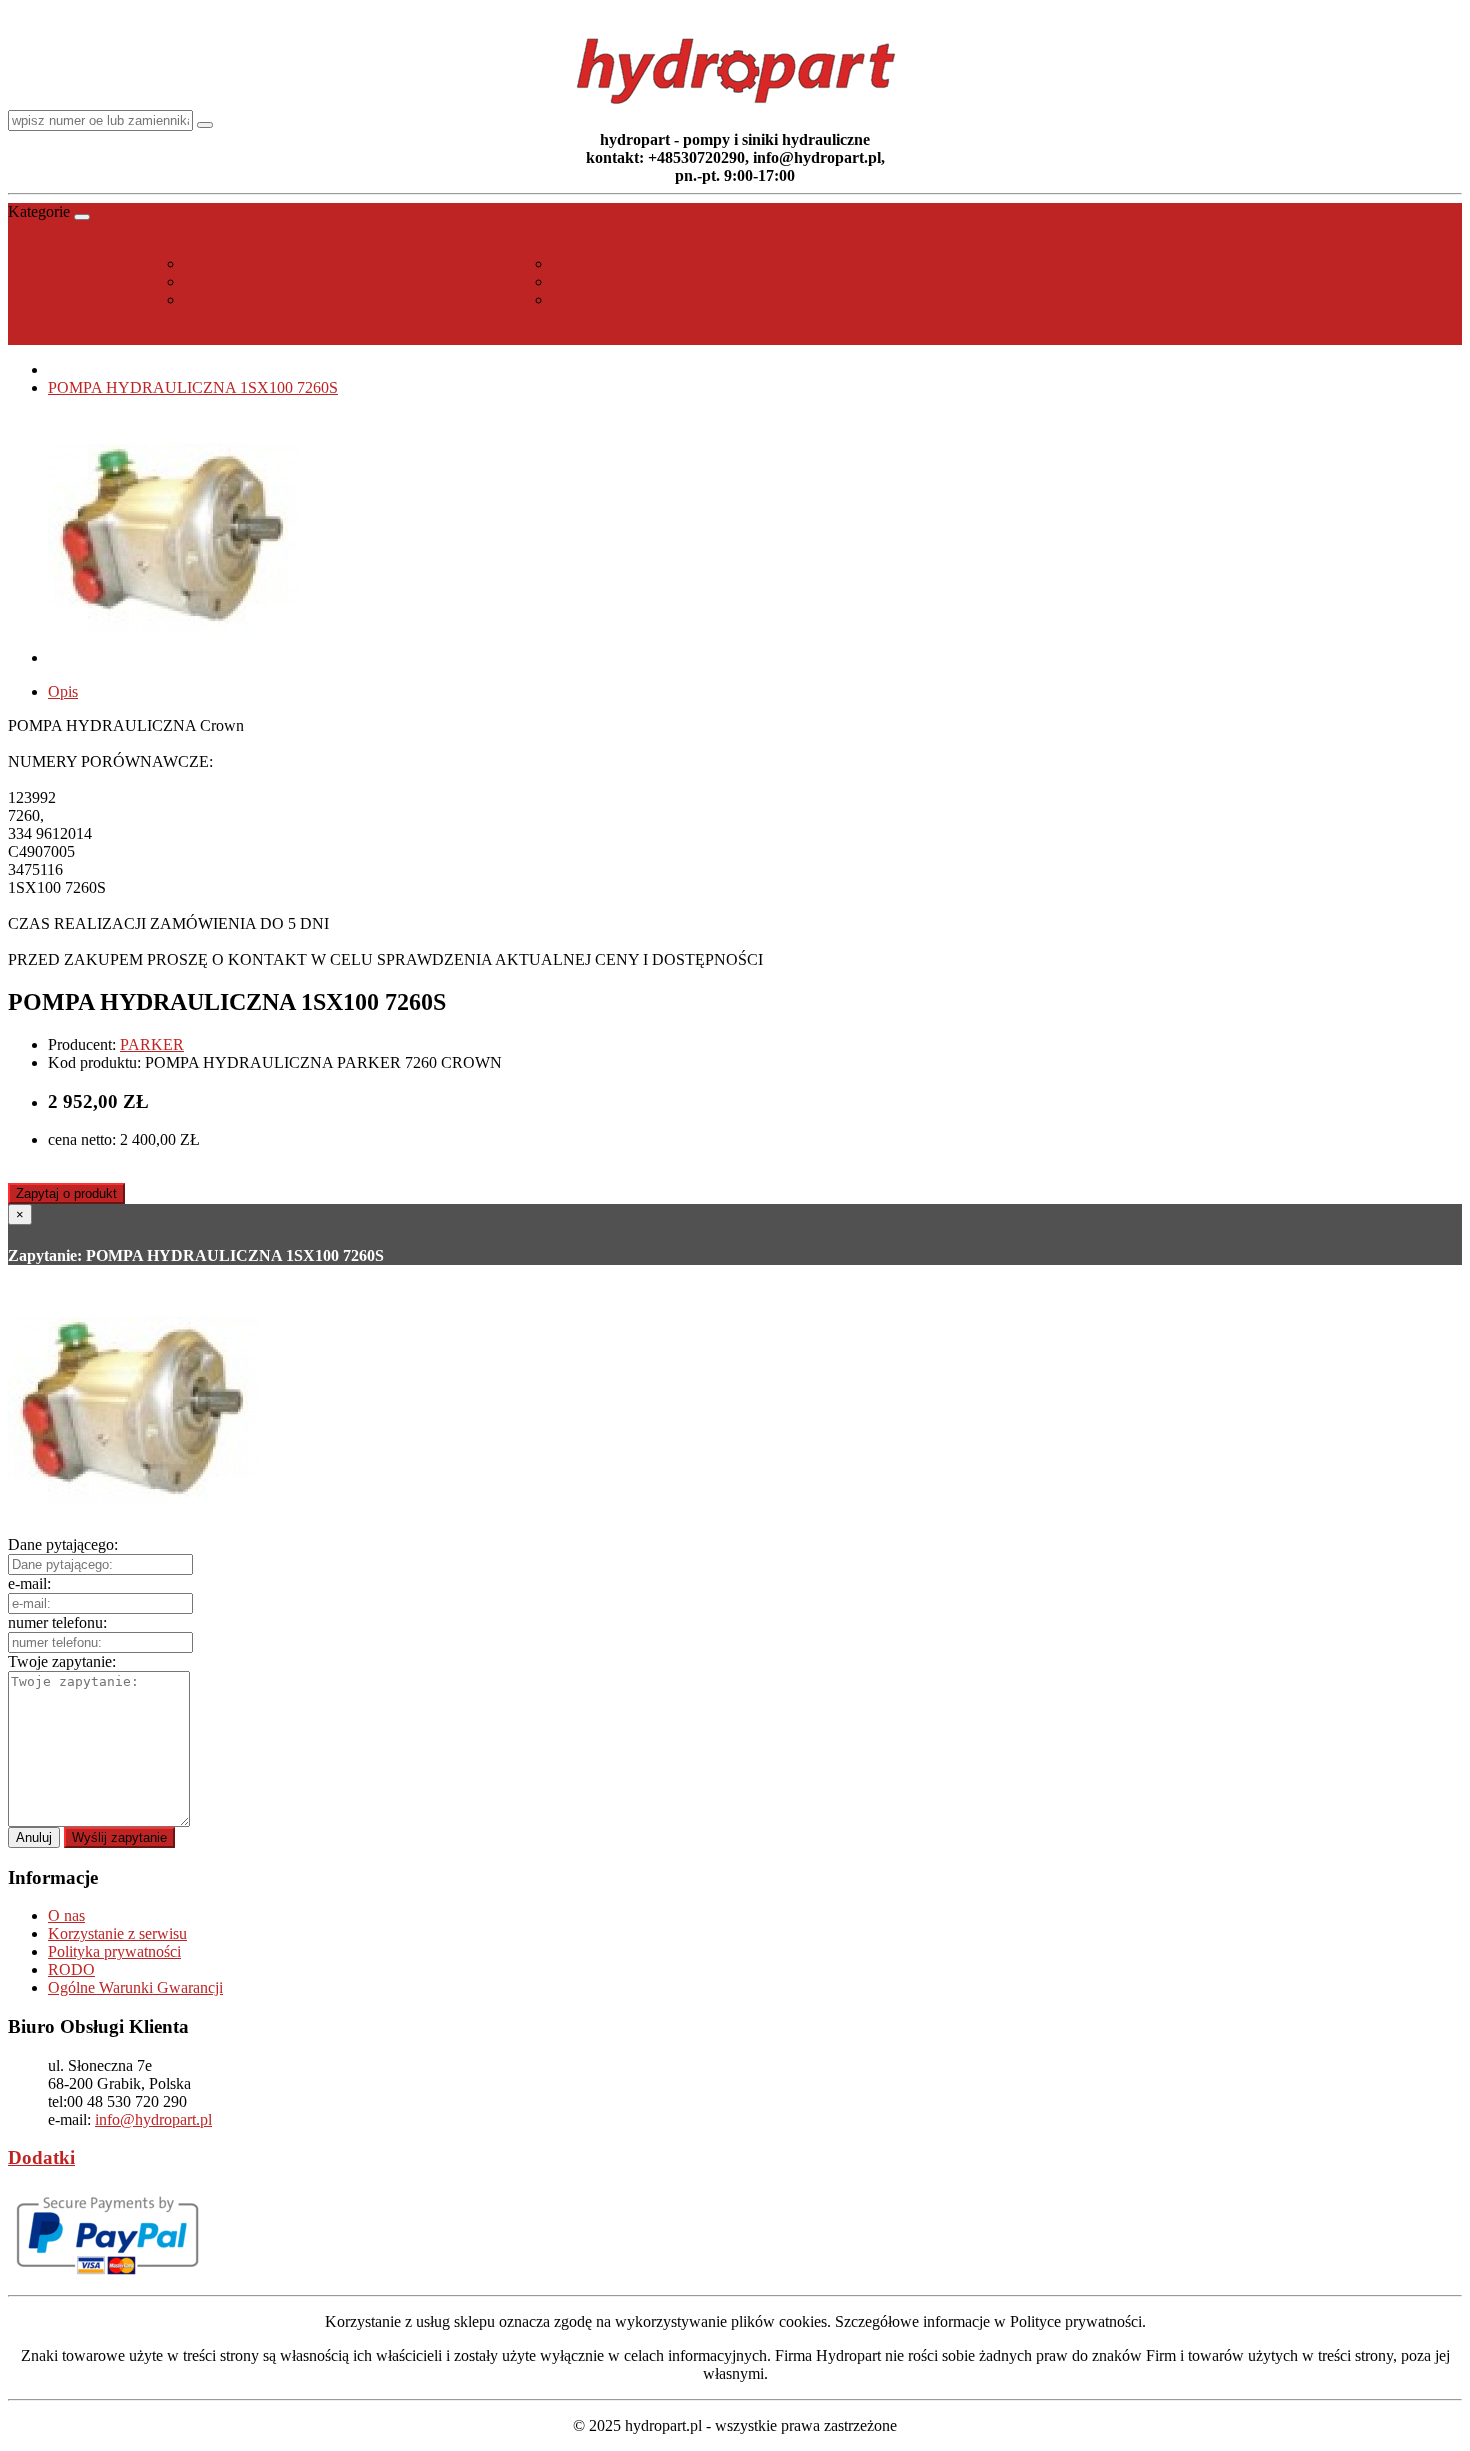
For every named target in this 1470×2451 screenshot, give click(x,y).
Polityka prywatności (114, 1951)
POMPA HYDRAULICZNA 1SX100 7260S (193, 387)
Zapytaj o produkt (66, 1193)
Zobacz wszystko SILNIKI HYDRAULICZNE (701, 317)
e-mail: (29, 1583)
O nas (66, 1915)
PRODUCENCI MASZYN (1278, 317)
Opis (63, 691)
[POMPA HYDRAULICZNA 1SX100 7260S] (173, 657)
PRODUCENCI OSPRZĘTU (1089, 317)
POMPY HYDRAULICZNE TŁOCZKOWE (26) (346, 263)
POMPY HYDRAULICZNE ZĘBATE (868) (345, 281)
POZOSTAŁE (942, 317)
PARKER (152, 1044)
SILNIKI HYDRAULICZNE (701, 245)
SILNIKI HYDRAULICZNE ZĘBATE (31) (722, 299)
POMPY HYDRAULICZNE (326, 245)
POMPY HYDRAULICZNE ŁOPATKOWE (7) (345, 299)
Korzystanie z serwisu (117, 1933)
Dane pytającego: (63, 1544)
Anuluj (34, 1837)
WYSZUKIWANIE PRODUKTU (713, 335)
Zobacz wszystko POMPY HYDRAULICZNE (326, 317)
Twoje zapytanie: (62, 1661)
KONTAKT (867, 335)
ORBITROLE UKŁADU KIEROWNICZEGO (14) (721, 263)
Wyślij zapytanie (119, 1837)
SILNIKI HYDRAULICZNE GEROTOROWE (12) (722, 281)
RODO (71, 1969)
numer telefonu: (57, 1622)
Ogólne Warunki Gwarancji (135, 1987)
